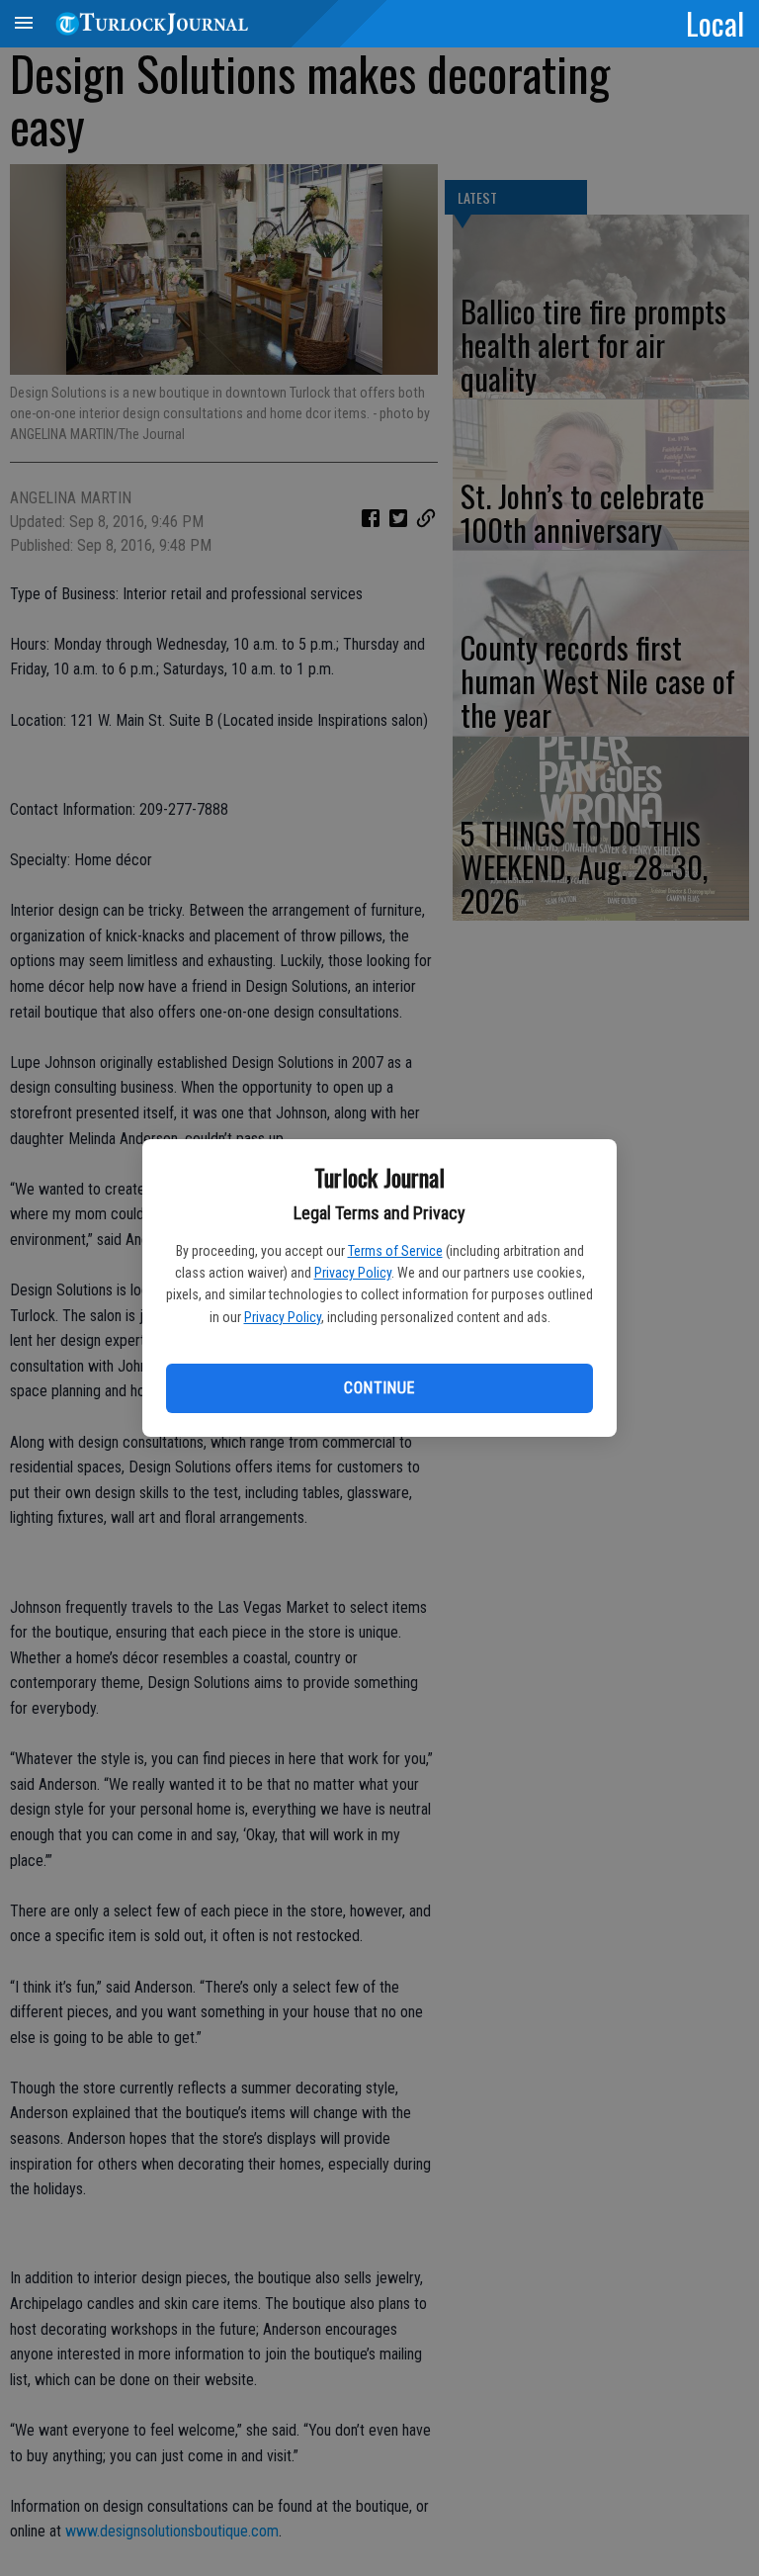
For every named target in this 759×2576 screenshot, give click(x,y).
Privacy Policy (353, 1273)
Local (715, 23)
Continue (379, 1388)
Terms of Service (395, 1251)
